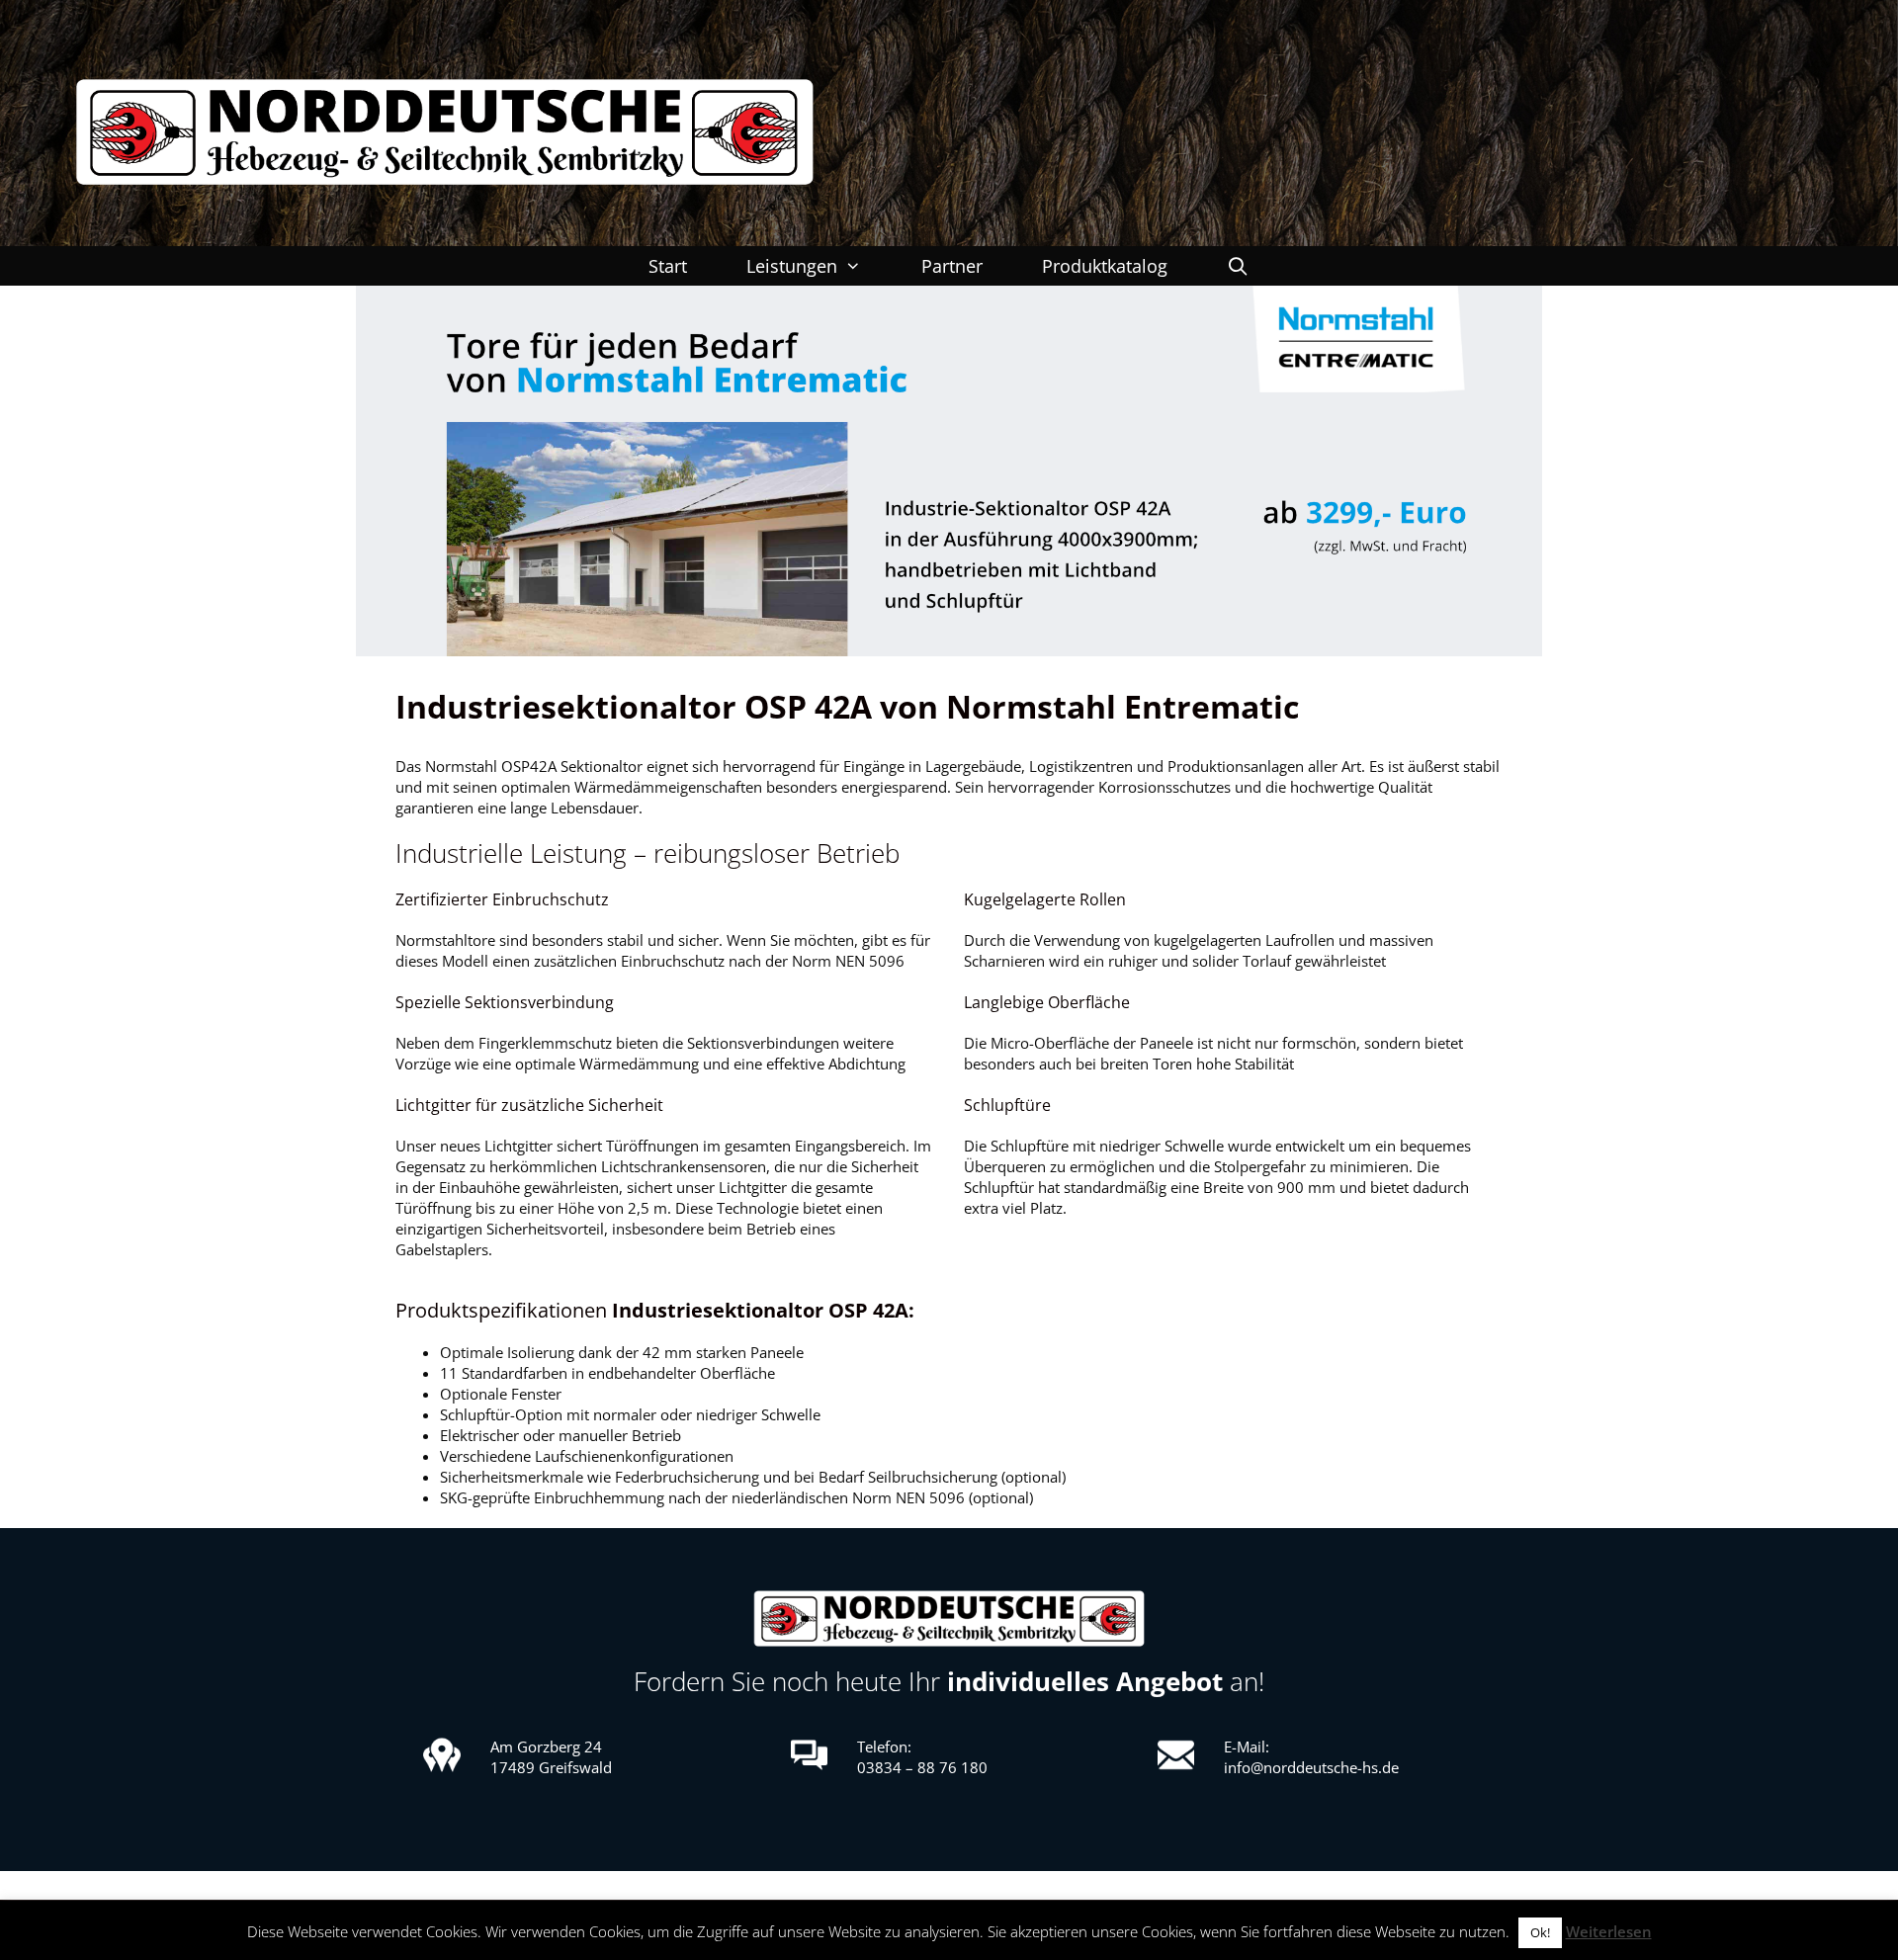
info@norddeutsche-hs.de (1311, 1767)
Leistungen (792, 266)
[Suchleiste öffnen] (1238, 266)
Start (668, 266)
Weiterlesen (1609, 1931)
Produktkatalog (1105, 266)
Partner (952, 266)
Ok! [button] (1540, 1932)
